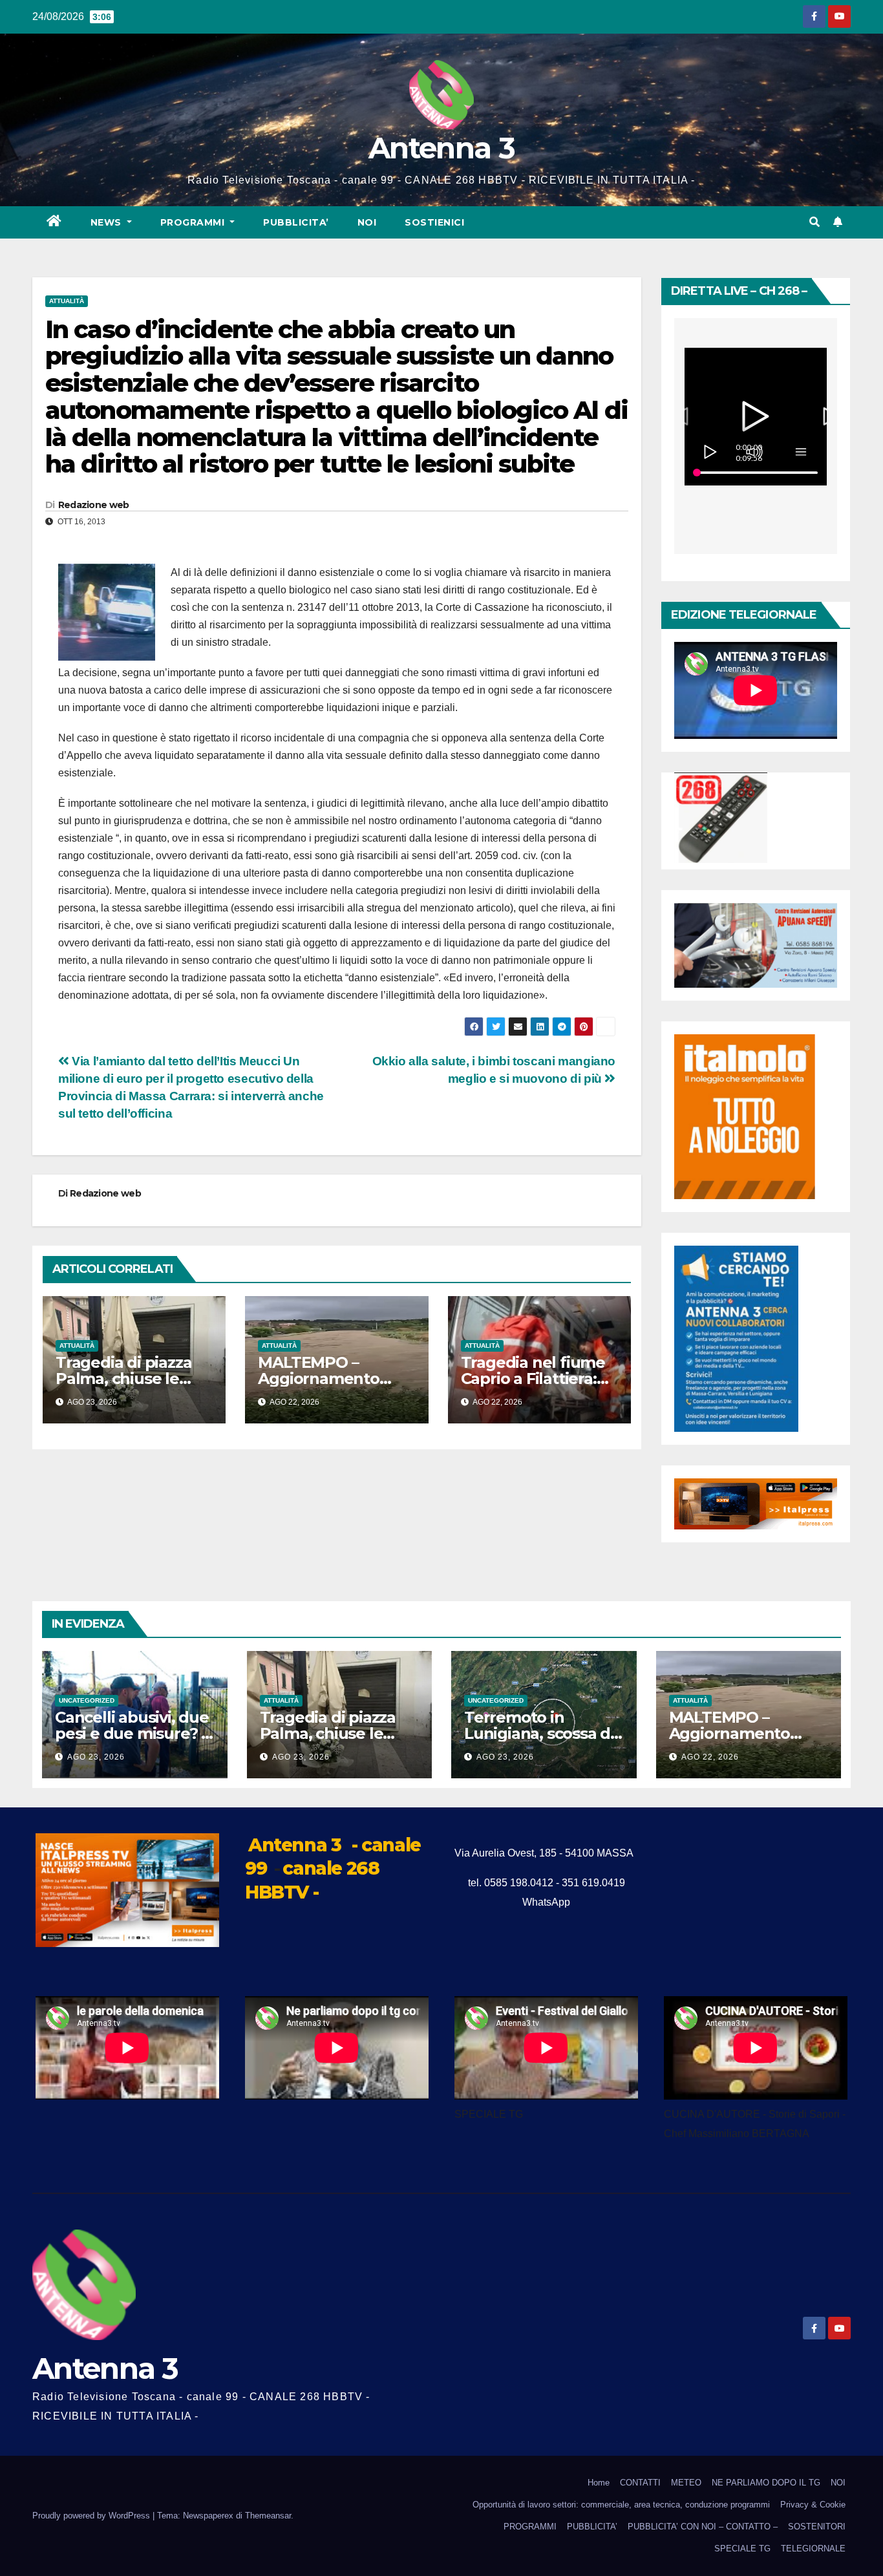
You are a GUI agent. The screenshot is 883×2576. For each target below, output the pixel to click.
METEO (686, 2483)
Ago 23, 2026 (96, 1757)
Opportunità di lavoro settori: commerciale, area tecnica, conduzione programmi (621, 2505)
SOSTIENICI (434, 222)
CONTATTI (640, 2483)
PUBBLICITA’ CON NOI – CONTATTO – (703, 2527)
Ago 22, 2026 (710, 1757)
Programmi (194, 222)
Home (599, 2483)
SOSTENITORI (817, 2527)
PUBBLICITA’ (296, 222)
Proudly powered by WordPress (92, 2516)
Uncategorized (87, 1700)
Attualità (67, 301)
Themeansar (268, 2516)
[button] (814, 222)
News (108, 222)
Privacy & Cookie (813, 2505)
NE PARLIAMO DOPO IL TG (766, 2483)
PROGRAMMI (530, 2527)
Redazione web (94, 505)
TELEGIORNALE (813, 2549)
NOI (367, 222)
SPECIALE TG (742, 2549)
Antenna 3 (441, 148)
